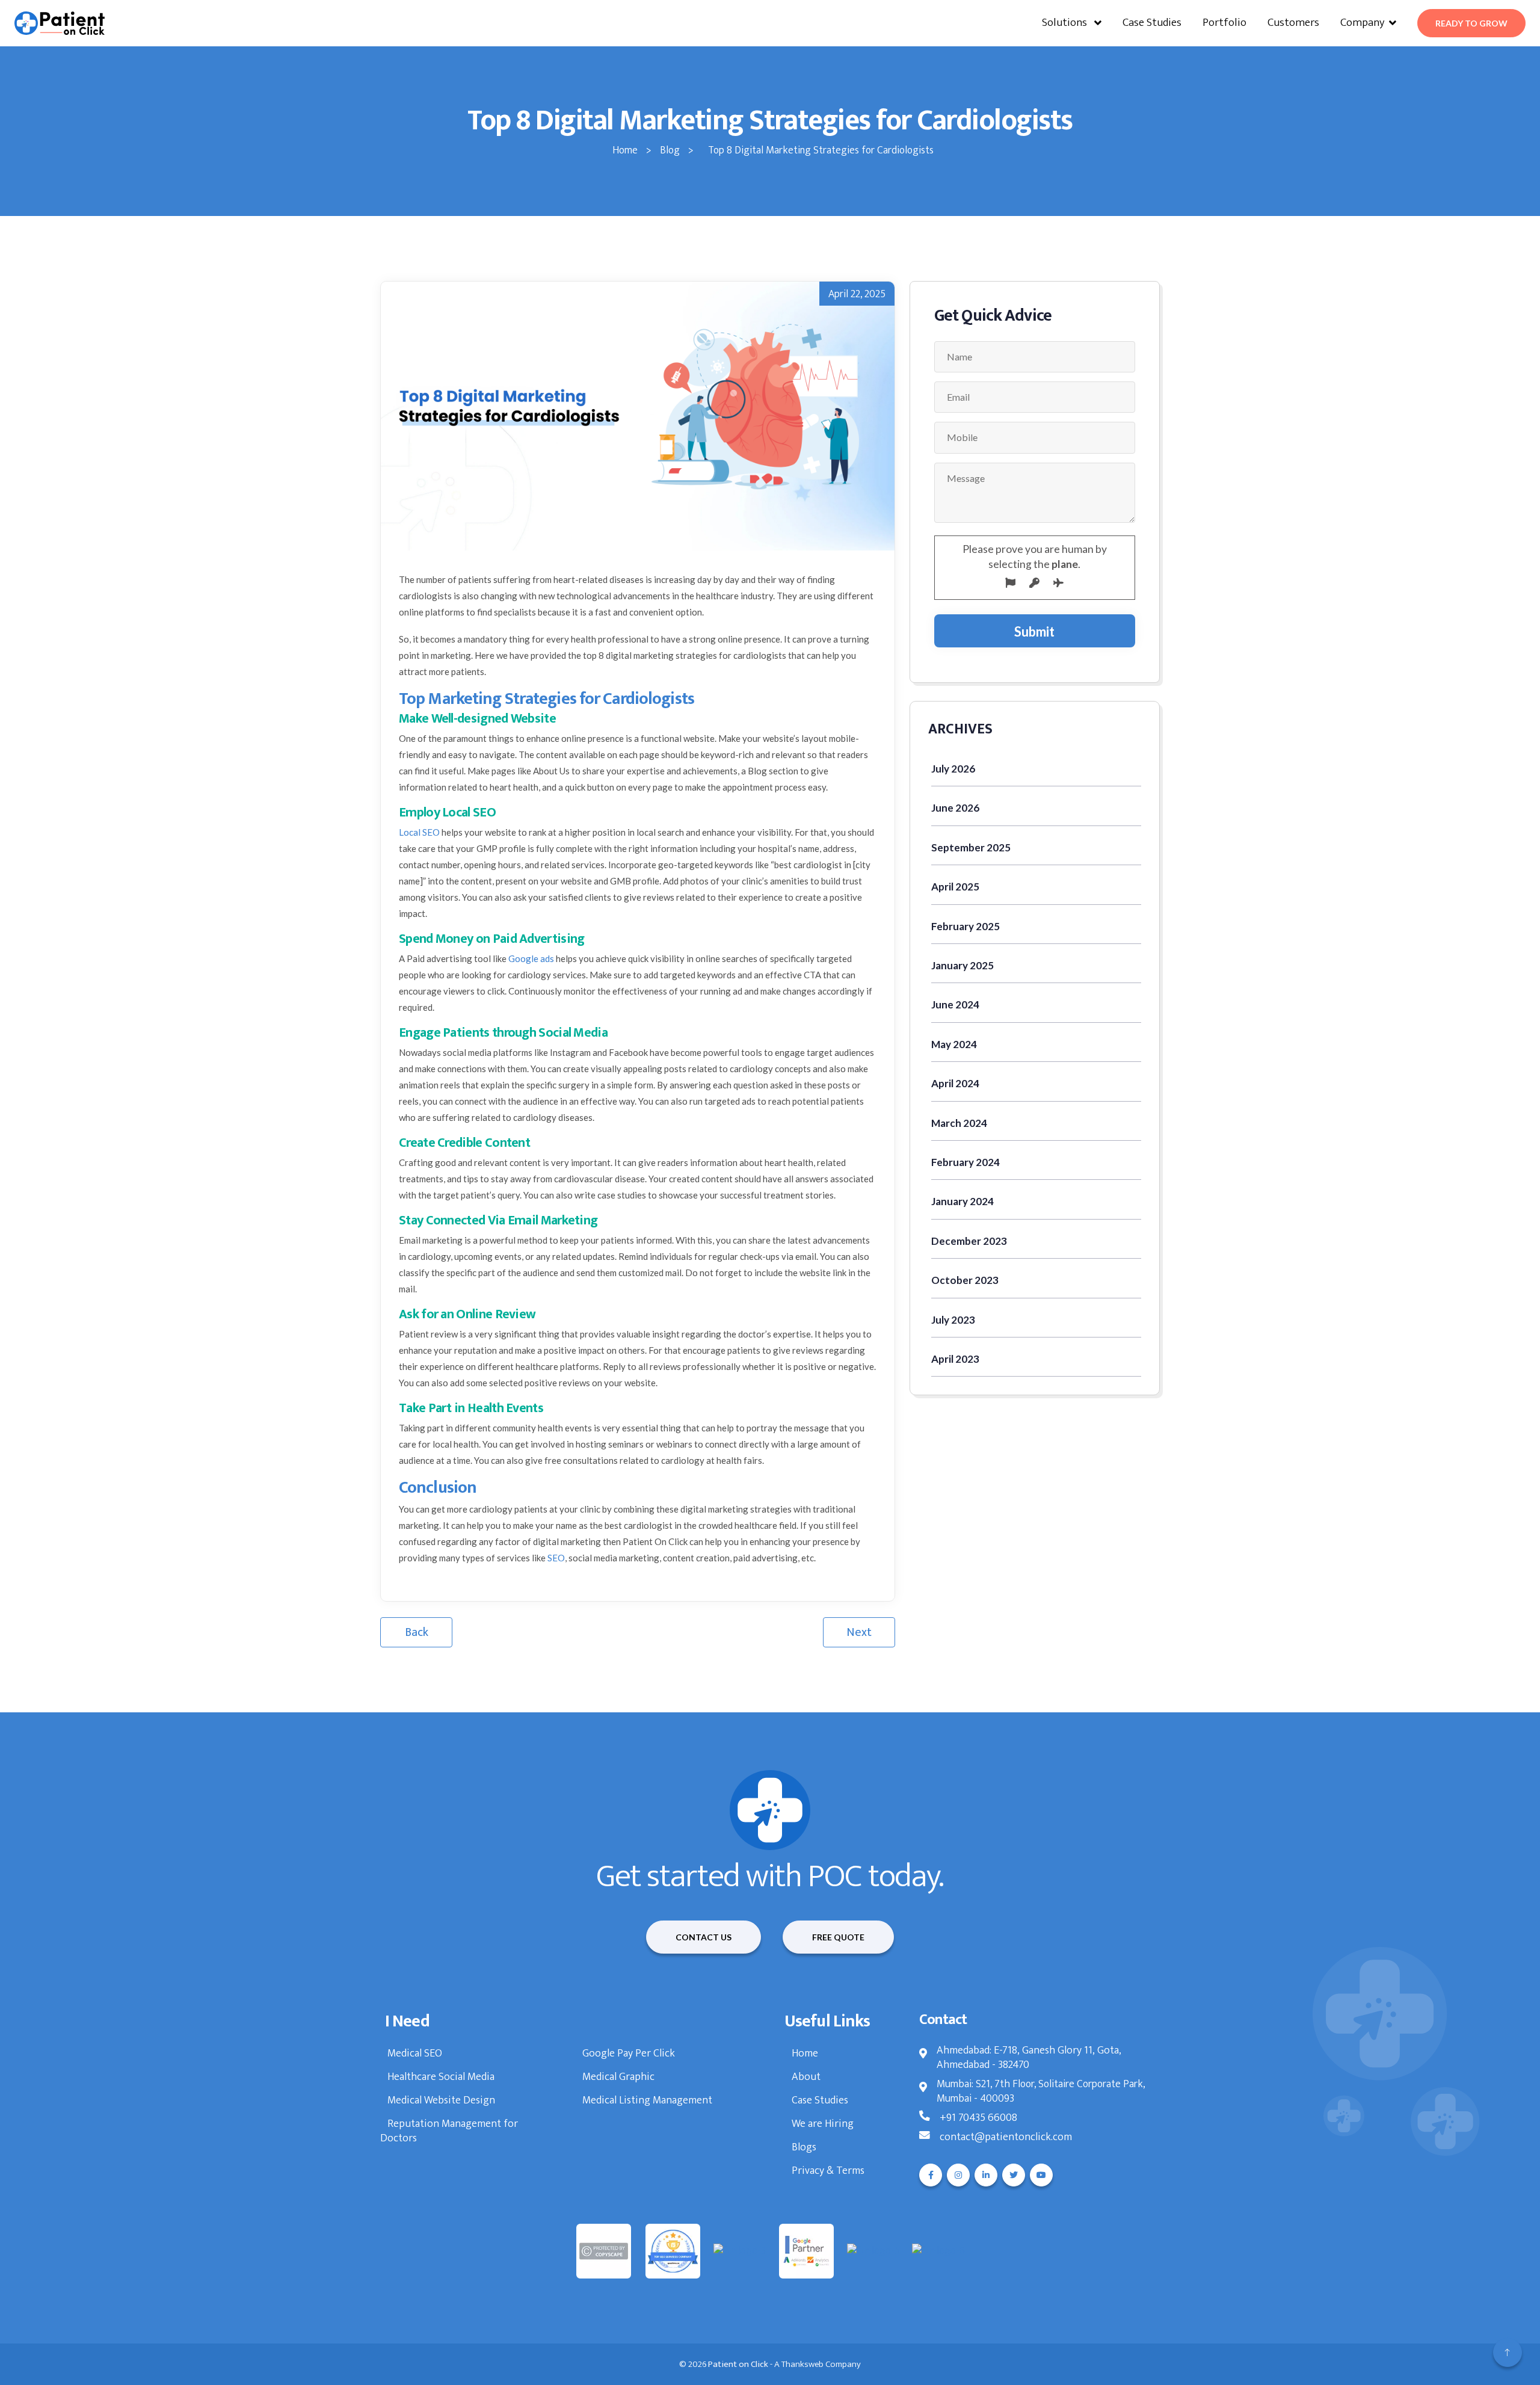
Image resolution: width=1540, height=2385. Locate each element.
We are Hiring (823, 2124)
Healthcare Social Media (441, 2077)
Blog (671, 150)
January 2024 (962, 1201)
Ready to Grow (1471, 23)
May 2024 (954, 1044)
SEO (556, 1558)
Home (805, 2053)
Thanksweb (802, 2364)
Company (1362, 23)
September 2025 (971, 847)
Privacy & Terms (828, 2171)
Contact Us (704, 1937)
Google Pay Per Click (629, 2053)
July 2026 (953, 769)
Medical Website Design (441, 2100)
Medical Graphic (618, 2077)
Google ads (531, 958)
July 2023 (953, 1320)
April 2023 (955, 1359)
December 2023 (969, 1241)
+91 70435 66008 (978, 2118)
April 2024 (955, 1083)
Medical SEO (415, 2053)
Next (859, 1632)
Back (417, 1632)
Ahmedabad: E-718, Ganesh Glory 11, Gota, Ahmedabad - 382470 (1029, 2058)
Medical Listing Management (647, 2100)
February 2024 (966, 1162)
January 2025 (962, 965)
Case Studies (1152, 23)
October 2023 (965, 1280)
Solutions (1066, 23)
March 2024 (959, 1123)
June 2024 (955, 1004)
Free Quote (838, 1937)
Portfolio (1224, 23)
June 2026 (955, 808)
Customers (1293, 23)
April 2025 (955, 887)
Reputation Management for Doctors (449, 2131)
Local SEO (419, 832)
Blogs (804, 2147)
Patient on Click (738, 2364)
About (806, 2077)
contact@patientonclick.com (1006, 2137)
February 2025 (966, 926)
